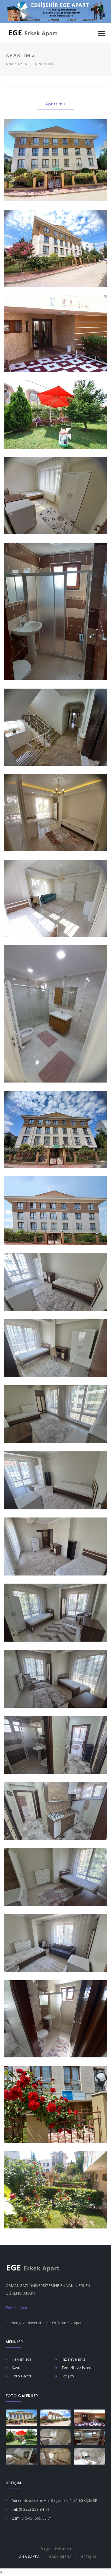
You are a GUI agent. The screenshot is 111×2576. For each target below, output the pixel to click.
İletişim (68, 2376)
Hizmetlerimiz (73, 2359)
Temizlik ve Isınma (77, 2368)
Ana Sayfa (16, 64)
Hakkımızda (22, 2359)
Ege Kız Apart (17, 2308)
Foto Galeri (21, 2376)
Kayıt (16, 2368)
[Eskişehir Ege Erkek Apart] (33, 33)
